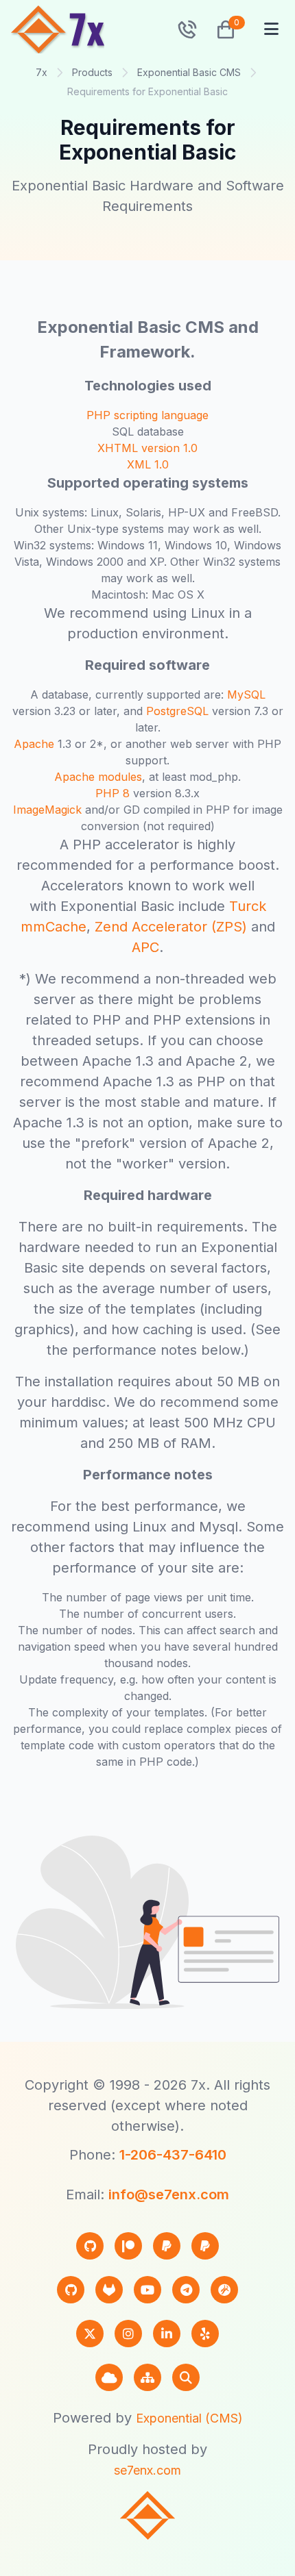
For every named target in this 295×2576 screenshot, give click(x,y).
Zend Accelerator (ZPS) (171, 927)
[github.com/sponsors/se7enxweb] (90, 2246)
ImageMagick (47, 810)
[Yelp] (205, 2334)
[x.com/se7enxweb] (90, 2334)
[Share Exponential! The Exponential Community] (224, 2290)
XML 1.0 (148, 464)
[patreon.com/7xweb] (128, 2246)
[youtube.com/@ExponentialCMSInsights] (147, 2290)
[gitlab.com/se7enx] (109, 2290)
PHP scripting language (147, 415)
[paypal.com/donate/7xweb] (205, 2246)
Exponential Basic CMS (189, 72)
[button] (220, 29)
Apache (34, 744)
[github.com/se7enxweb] (71, 2290)
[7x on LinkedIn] (167, 2334)
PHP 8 (113, 793)
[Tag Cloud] (109, 2377)
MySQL (246, 695)
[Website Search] (186, 2377)
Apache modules (98, 777)
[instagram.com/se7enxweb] (128, 2334)
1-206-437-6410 (173, 2155)
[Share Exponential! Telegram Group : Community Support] (186, 2290)
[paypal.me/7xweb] (167, 2246)
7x (42, 72)
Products (92, 72)
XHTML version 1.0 (147, 448)
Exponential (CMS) (189, 2418)
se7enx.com (147, 2470)
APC (145, 947)
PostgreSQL (177, 711)
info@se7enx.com (169, 2194)
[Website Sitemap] (147, 2377)
